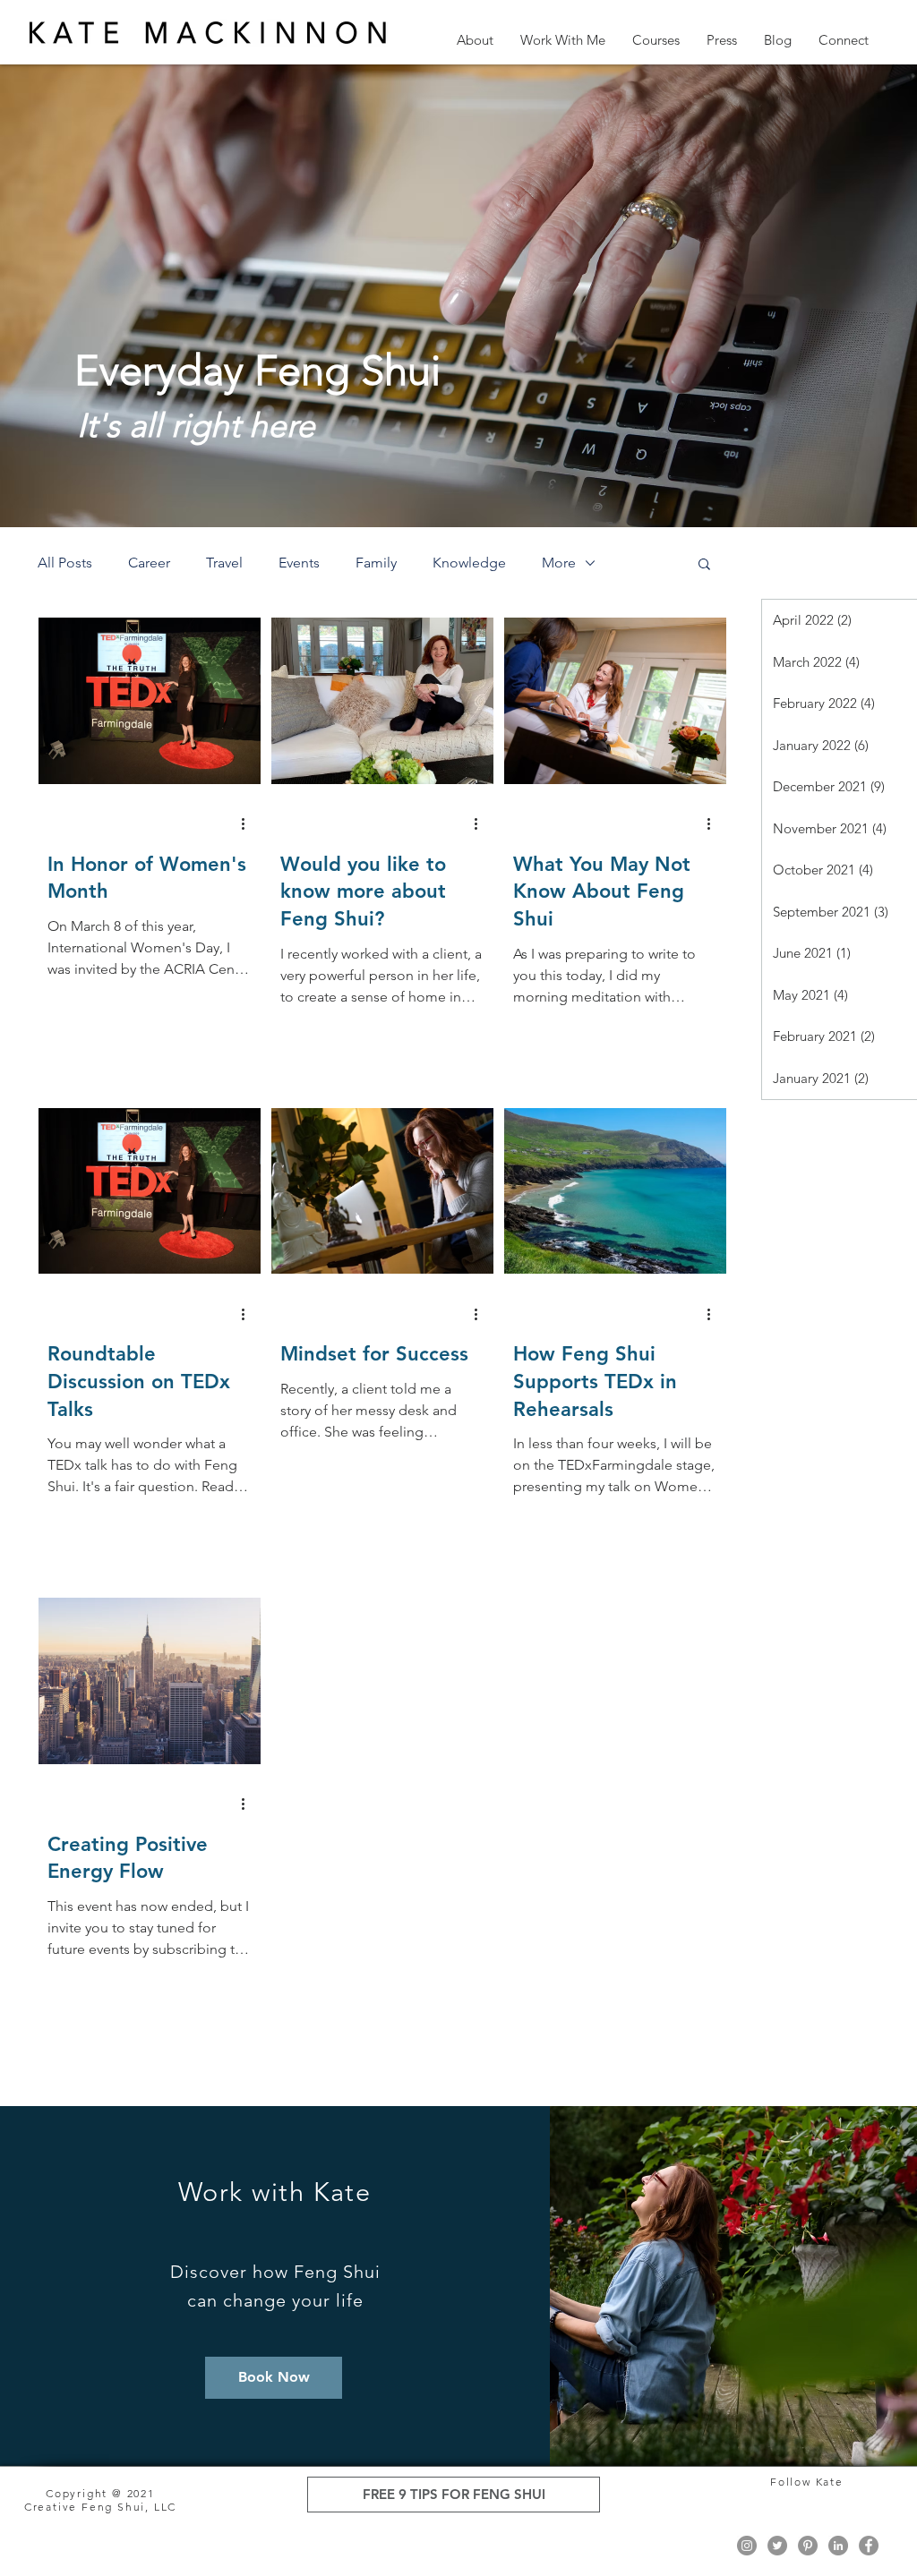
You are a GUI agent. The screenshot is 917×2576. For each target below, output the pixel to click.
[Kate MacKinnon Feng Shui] (747, 2546)
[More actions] (249, 824)
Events (299, 563)
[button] (475, 40)
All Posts (65, 563)
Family (376, 563)
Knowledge (469, 563)
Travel (224, 563)
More (559, 563)
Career (149, 563)
